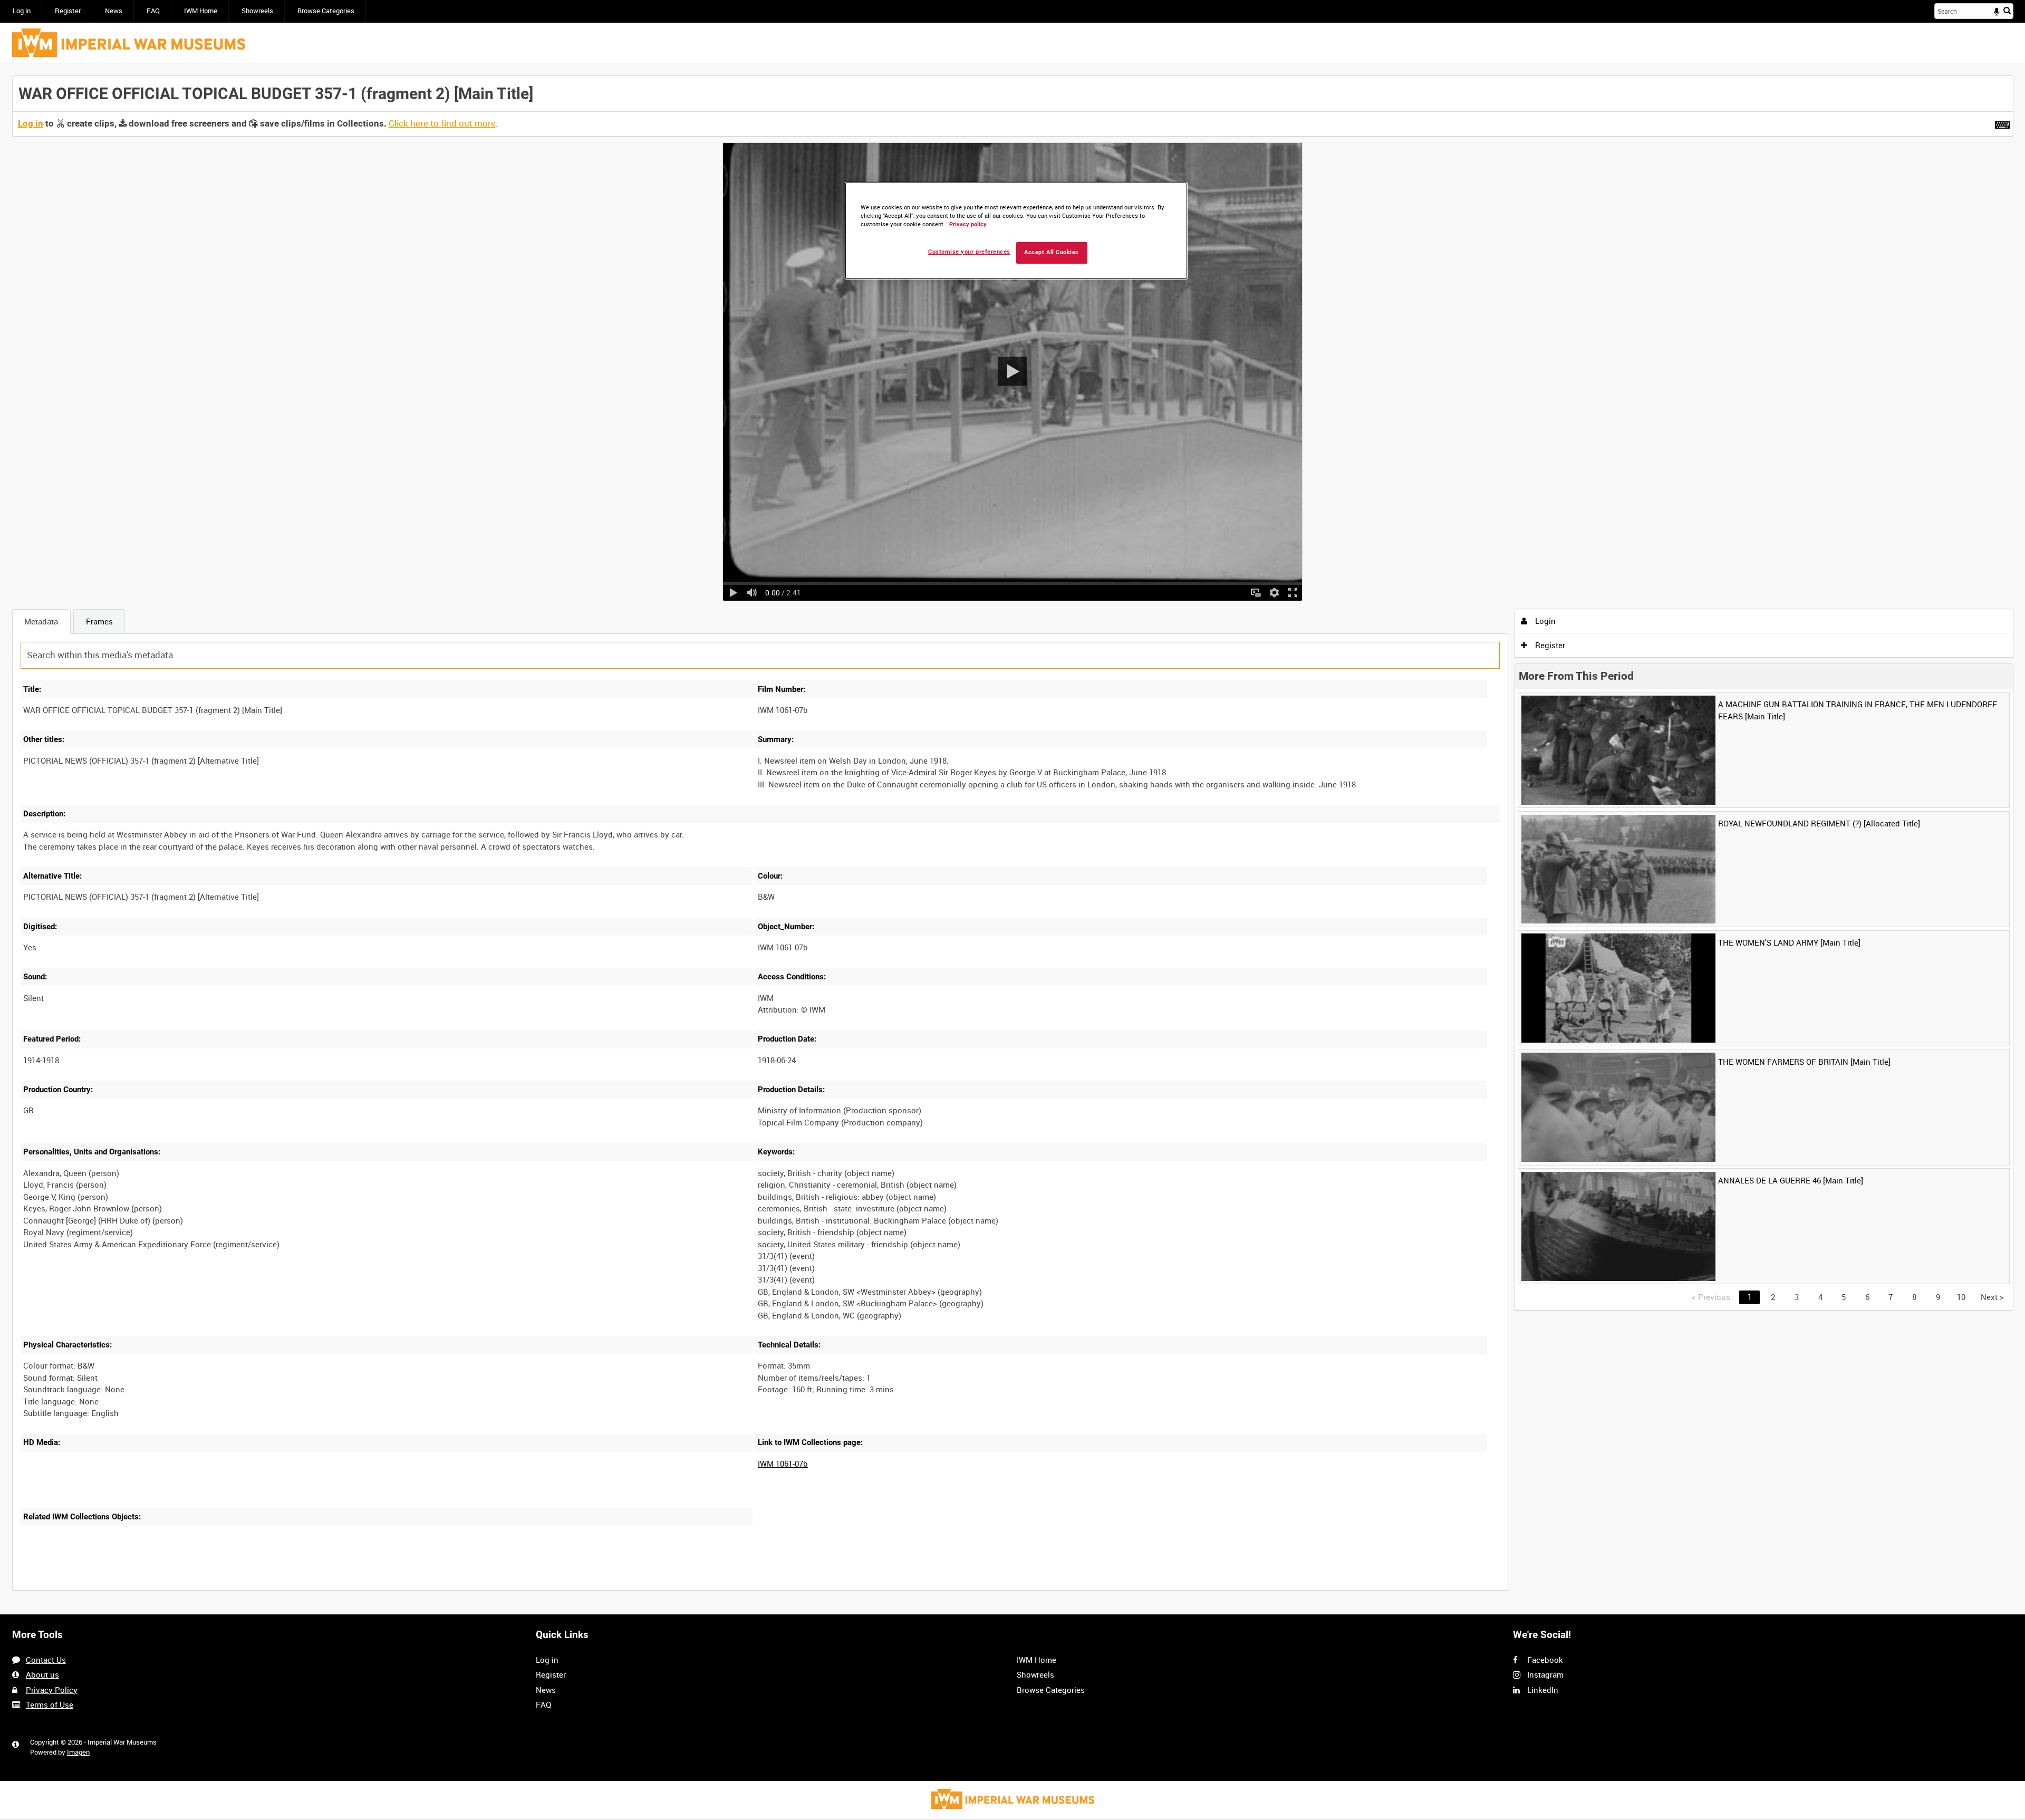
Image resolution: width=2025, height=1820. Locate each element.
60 (173, 1589)
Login (1544, 621)
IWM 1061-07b (783, 1463)
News (114, 11)
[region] (1016, 231)
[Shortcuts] (2002, 123)
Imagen (78, 1752)
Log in (22, 11)
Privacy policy (968, 224)
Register (68, 11)
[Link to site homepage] (129, 43)
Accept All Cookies (1052, 252)
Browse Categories (326, 11)
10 (103, 1589)
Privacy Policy (52, 1690)
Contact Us (46, 1660)
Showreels (257, 11)
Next (1992, 1297)
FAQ (153, 11)
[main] (1013, 839)
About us (42, 1674)
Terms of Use (50, 1705)
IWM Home (201, 11)
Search (2007, 10)
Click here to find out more (442, 123)
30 (138, 1589)
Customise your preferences (969, 252)
